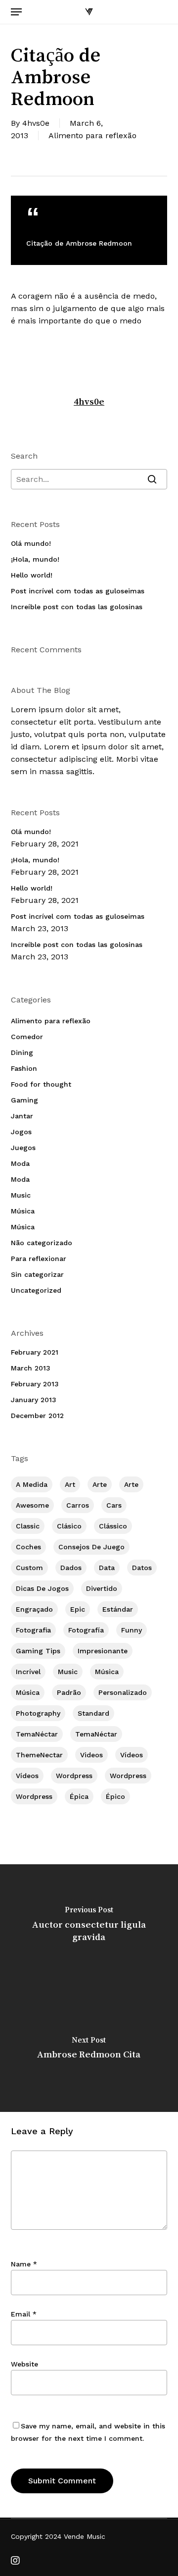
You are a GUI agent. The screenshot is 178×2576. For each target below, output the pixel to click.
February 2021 (35, 1352)
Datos (142, 1568)
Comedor (27, 1037)
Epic (78, 1609)
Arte (100, 1484)
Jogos (21, 1132)
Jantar (22, 1116)
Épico (115, 1796)
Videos (91, 1755)
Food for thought (41, 1084)
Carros (78, 1505)
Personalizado (123, 1692)
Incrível (28, 1672)
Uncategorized (36, 1290)
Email (24, 2314)
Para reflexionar (39, 1259)
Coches (28, 1547)
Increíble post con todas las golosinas (77, 607)
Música (23, 1211)
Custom (29, 1568)
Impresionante (103, 1651)
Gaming (24, 1100)
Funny (132, 1630)
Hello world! (32, 575)
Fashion (24, 1068)
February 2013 (35, 1384)
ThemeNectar (39, 1755)
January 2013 (34, 1400)
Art (70, 1484)
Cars (114, 1505)
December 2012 (37, 1416)
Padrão (69, 1692)
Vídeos (132, 1755)
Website (24, 2364)
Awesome (32, 1505)
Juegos (23, 1148)
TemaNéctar (37, 1734)
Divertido (102, 1588)
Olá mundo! (31, 543)
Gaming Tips (38, 1651)
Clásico (69, 1526)
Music (21, 1195)
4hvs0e (36, 123)
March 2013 (31, 1368)
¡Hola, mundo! (35, 559)
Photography (38, 1713)
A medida (32, 1484)
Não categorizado (42, 1243)
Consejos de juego (91, 1547)
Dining (22, 1052)
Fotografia (33, 1630)
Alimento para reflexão (92, 135)
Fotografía (86, 1630)
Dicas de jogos (42, 1588)
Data (107, 1568)
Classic (28, 1526)
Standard (93, 1713)
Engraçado (34, 1609)
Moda (20, 1163)
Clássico (113, 1526)
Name (24, 2264)
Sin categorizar (37, 1274)
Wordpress (74, 1776)
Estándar (118, 1609)
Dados (71, 1568)
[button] (16, 12)
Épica (79, 1796)
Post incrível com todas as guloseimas (78, 591)
